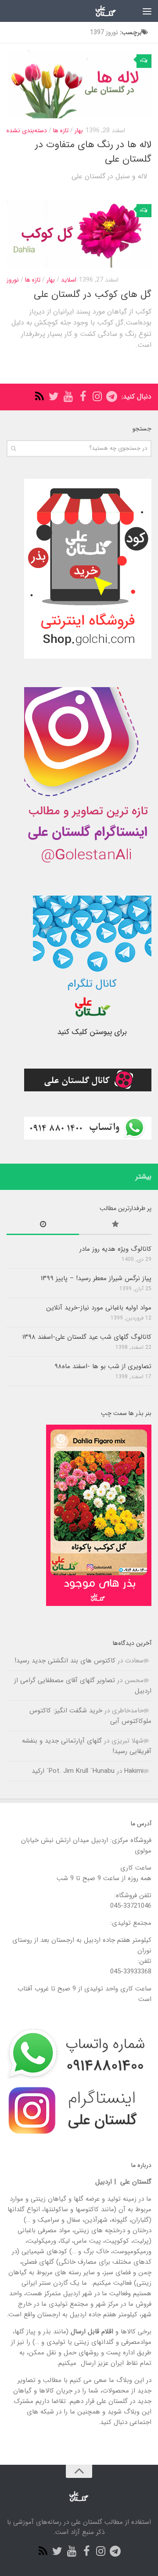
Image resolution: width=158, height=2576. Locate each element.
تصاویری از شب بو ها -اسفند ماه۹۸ (103, 1366)
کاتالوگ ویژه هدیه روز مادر (115, 1249)
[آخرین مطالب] (43, 1226)
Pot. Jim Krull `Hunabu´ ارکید (73, 1771)
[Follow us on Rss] (39, 397)
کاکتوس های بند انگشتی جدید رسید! (65, 1661)
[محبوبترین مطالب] (115, 1226)
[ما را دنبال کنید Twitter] (54, 397)
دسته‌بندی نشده (27, 131)
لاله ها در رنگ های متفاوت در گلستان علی (93, 152)
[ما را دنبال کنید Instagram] (97, 397)
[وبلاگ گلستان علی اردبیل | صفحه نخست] (98, 11)
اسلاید (69, 280)
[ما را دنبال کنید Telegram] (112, 397)
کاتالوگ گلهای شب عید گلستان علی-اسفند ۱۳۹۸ (87, 1337)
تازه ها (61, 131)
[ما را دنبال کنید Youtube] (68, 397)
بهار (79, 131)
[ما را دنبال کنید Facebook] (83, 397)
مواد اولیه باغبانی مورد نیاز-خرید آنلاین (99, 1308)
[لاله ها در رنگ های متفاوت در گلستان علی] (79, 84)
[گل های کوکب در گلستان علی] (79, 234)
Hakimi (134, 1771)
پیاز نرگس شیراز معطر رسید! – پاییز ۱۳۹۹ (96, 1278)
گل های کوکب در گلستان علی (93, 294)
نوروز (13, 280)
